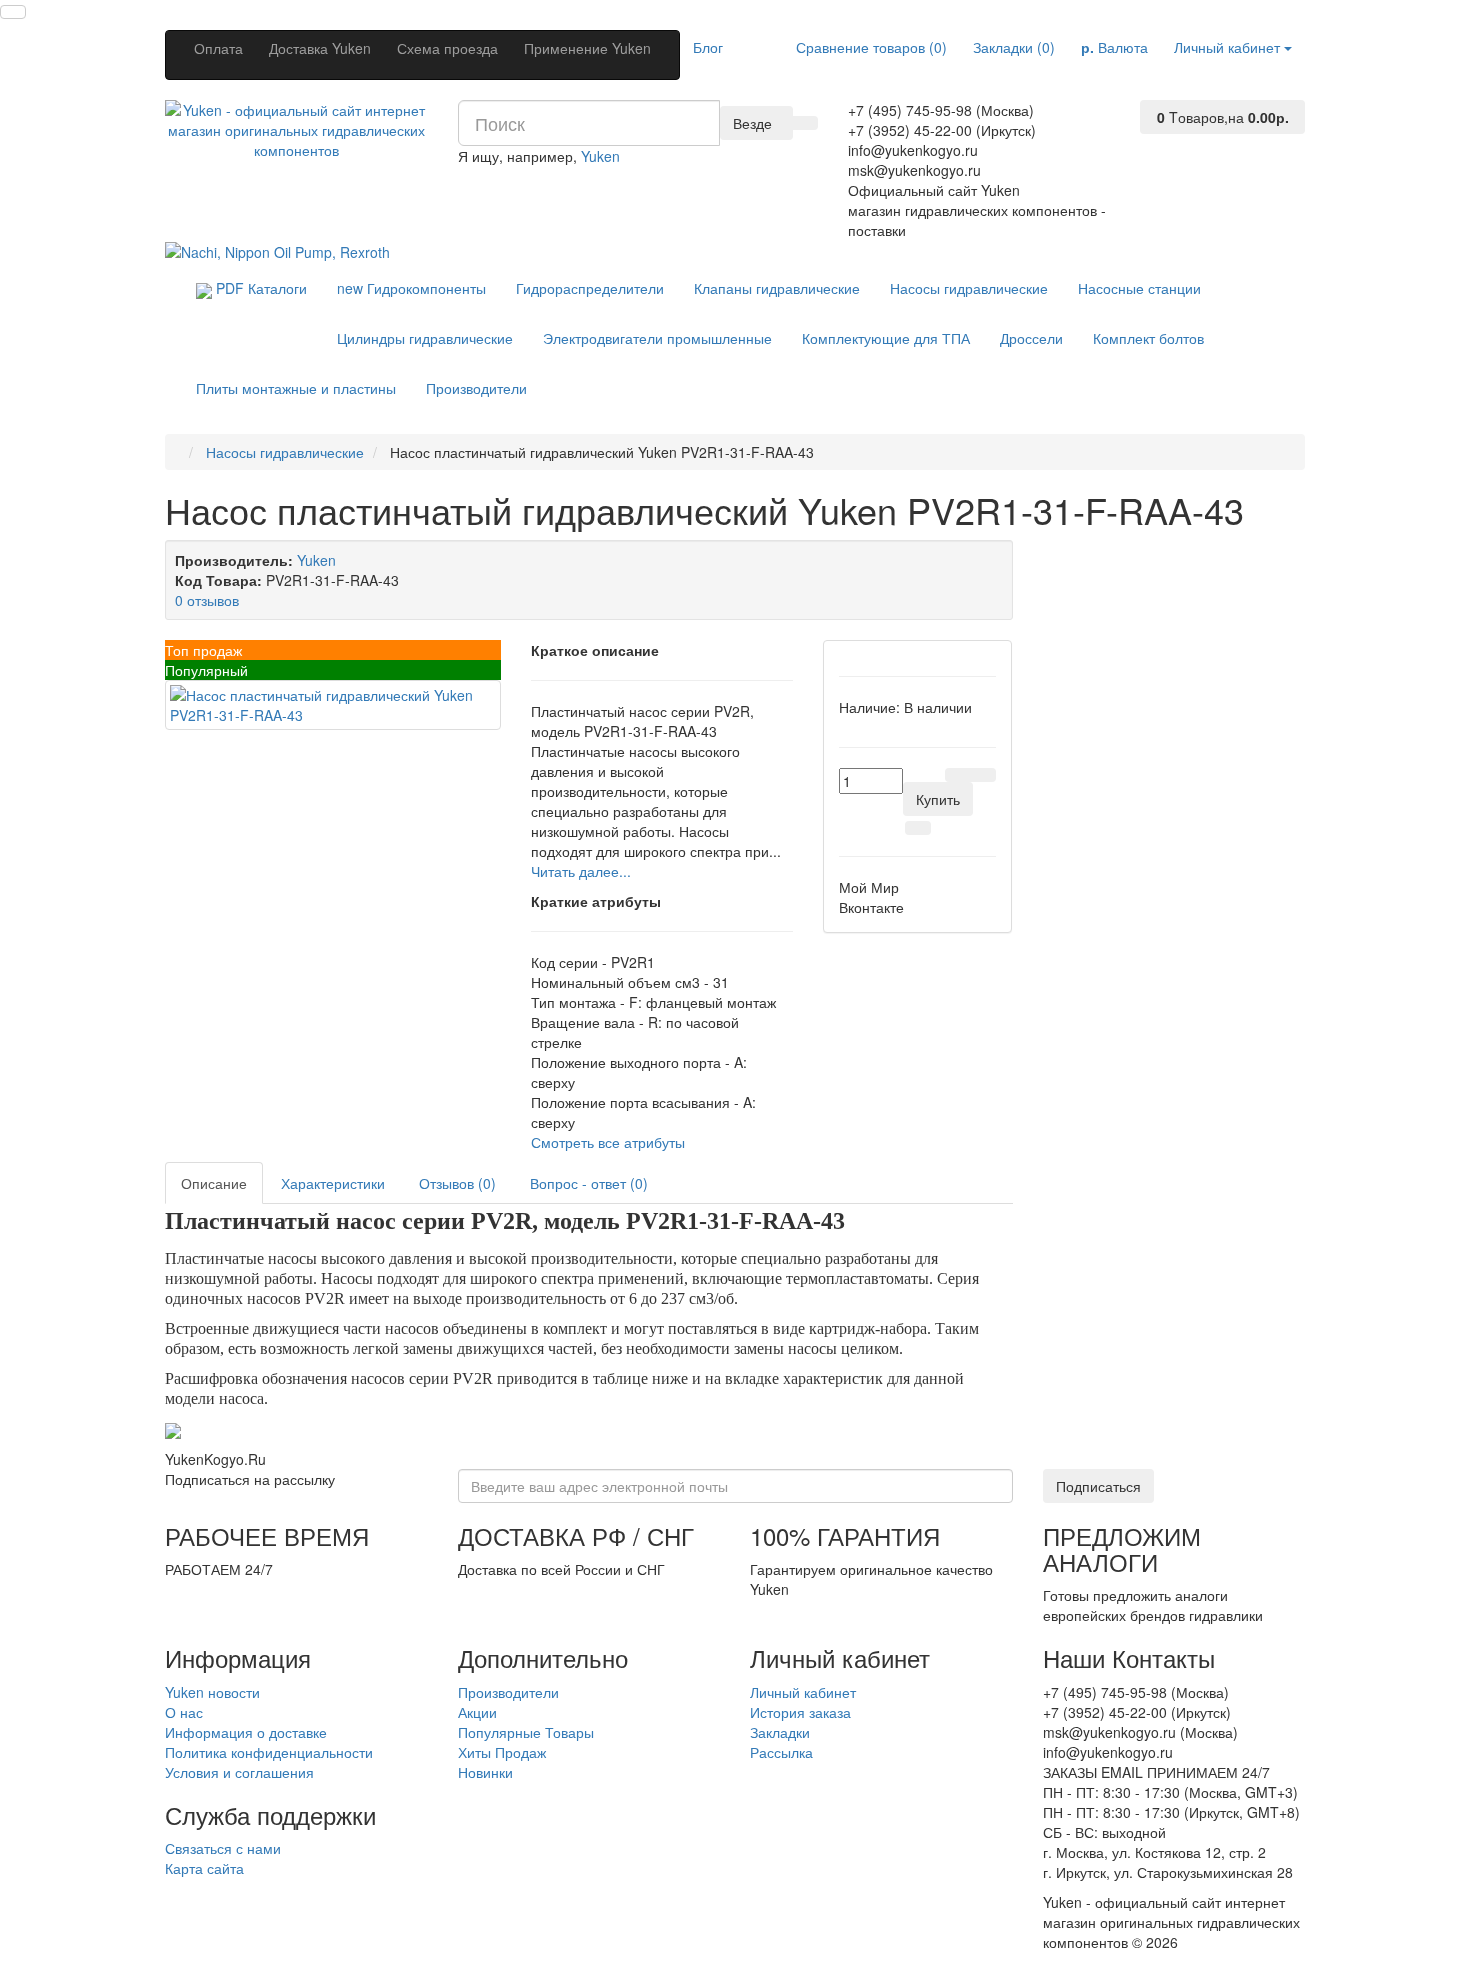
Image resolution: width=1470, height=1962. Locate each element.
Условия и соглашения (239, 1772)
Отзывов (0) (457, 1183)
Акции (477, 1712)
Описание (214, 1183)
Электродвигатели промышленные (657, 338)
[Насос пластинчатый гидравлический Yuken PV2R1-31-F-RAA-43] (333, 705)
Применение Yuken (587, 48)
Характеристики (333, 1183)
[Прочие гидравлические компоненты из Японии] (277, 250)
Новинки (485, 1772)
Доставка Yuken (320, 48)
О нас (184, 1712)
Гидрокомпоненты (411, 288)
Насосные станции (1139, 288)
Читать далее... (581, 871)
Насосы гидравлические (969, 288)
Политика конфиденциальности (269, 1752)
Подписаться (1098, 1486)
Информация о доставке (246, 1732)
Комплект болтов (1148, 338)
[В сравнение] (983, 775)
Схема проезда (447, 48)
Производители (476, 388)
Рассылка (781, 1752)
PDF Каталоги (259, 288)
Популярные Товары (526, 1732)
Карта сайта (204, 1868)
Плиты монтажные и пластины (296, 388)
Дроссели (1031, 338)
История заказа (800, 1712)
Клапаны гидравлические (777, 288)
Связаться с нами (223, 1848)
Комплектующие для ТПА (886, 338)
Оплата (218, 48)
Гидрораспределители (590, 288)
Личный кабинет (803, 1692)
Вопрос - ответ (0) (589, 1183)
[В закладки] (958, 775)
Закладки (780, 1732)
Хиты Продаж (502, 1752)
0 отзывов (207, 600)
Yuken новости (212, 1692)
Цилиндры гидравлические (425, 338)
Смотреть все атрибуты (608, 1142)
